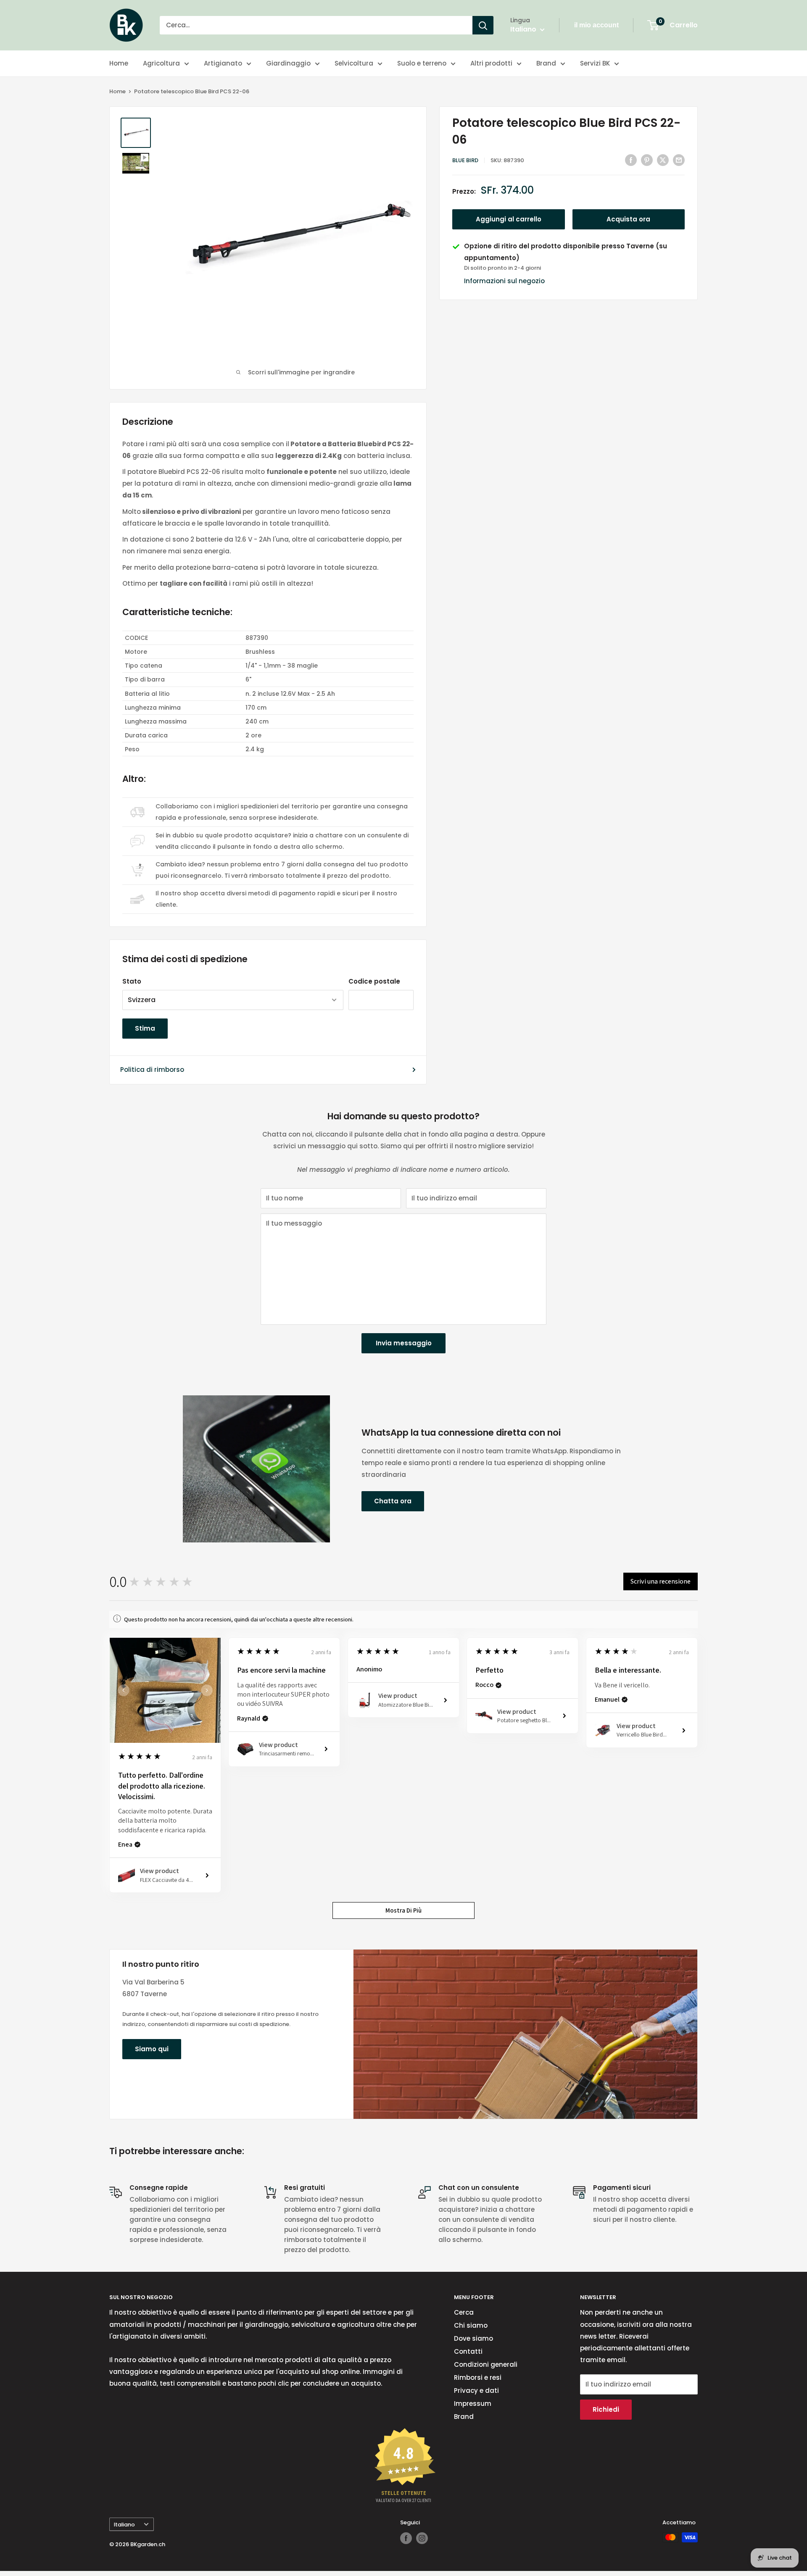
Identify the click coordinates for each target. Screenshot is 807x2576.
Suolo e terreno (422, 63)
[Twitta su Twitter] (663, 160)
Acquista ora (628, 220)
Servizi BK (595, 63)
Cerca (464, 2312)
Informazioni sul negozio (504, 281)
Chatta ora (393, 1501)
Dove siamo (473, 2338)
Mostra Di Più (403, 1910)
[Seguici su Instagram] (422, 2538)
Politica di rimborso (152, 1070)
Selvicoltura (354, 63)
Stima (145, 1028)
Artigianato (223, 63)
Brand (546, 63)
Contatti (468, 2351)
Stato (132, 981)
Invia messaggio (404, 1343)
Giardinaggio (288, 63)
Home (119, 63)
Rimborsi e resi (478, 2377)
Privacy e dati (476, 2390)
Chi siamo (471, 2325)
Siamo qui (152, 2049)
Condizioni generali (486, 2364)
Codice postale (374, 981)
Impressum (473, 2404)
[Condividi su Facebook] (631, 160)
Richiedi (606, 2409)
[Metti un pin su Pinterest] (647, 160)
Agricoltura (161, 63)
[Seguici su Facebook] (406, 2538)
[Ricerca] (483, 25)
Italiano (124, 2525)
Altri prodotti (491, 63)
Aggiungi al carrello (509, 220)
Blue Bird (465, 160)
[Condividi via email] (679, 160)
